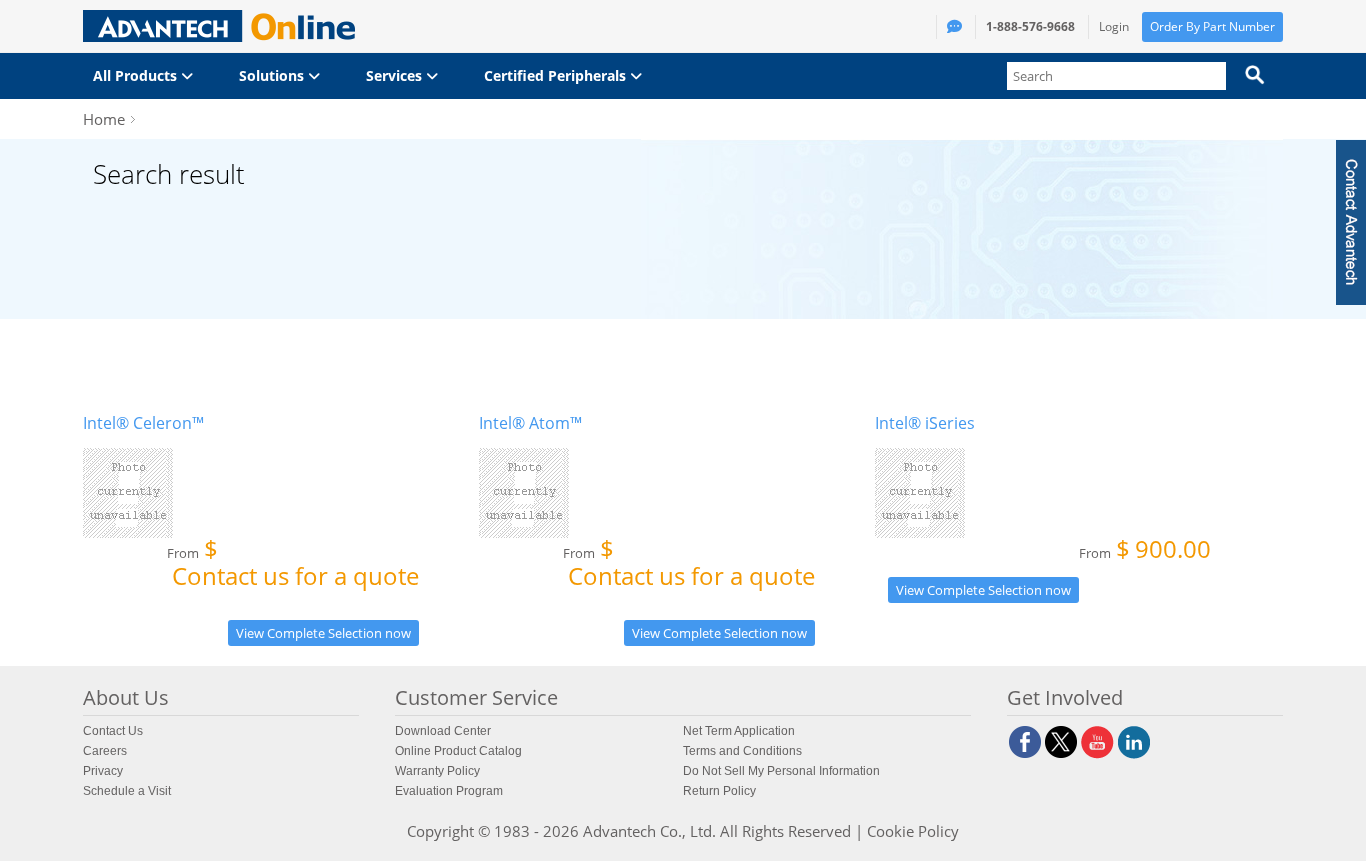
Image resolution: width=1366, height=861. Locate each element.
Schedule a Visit (127, 791)
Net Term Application (739, 731)
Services (396, 75)
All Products (137, 75)
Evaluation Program (449, 791)
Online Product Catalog (458, 751)
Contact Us (113, 731)
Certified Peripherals (557, 75)
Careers (105, 751)
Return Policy (719, 791)
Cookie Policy (913, 831)
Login (1114, 26)
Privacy (103, 771)
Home (104, 119)
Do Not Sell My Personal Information (781, 771)
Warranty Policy (437, 771)
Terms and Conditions (742, 751)
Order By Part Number (1212, 26)
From (293, 566)
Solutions (273, 75)
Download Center (443, 731)
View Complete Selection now (323, 633)
